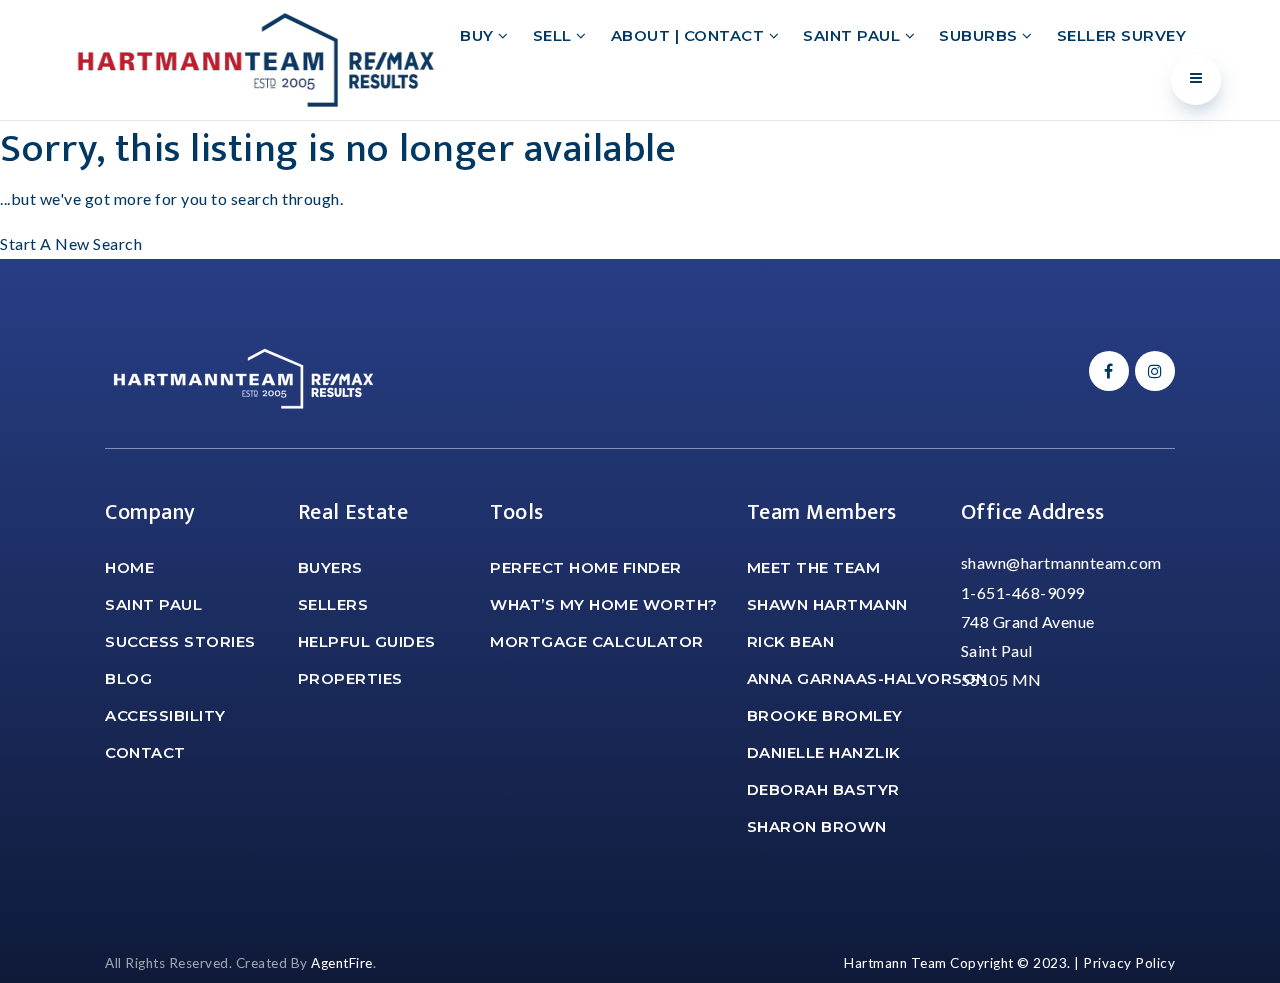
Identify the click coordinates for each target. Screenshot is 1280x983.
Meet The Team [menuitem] (814, 567)
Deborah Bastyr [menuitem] (823, 789)
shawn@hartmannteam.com (1061, 562)
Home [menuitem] (129, 567)
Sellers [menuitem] (333, 604)
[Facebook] (1106, 370)
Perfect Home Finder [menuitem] (586, 567)
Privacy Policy (1129, 963)
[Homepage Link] (256, 57)
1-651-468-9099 (1023, 592)
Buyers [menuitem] (330, 567)
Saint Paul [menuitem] (854, 35)
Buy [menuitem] (479, 35)
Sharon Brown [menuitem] (817, 826)
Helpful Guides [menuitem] (367, 641)
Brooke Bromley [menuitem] (825, 715)
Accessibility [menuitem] (165, 715)
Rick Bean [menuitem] (791, 641)
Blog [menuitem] (128, 678)
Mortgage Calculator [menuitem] (597, 641)
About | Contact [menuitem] (690, 35)
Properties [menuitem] (350, 678)
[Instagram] (1152, 370)
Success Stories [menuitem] (180, 641)
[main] (640, 190)
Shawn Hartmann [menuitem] (827, 604)
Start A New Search (71, 243)
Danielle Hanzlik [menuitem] (824, 752)
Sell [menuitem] (555, 35)
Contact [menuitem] (145, 752)
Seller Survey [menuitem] (1122, 35)
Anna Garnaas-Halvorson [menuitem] (867, 678)
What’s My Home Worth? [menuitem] (604, 604)
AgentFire (342, 963)
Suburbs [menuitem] (980, 35)
